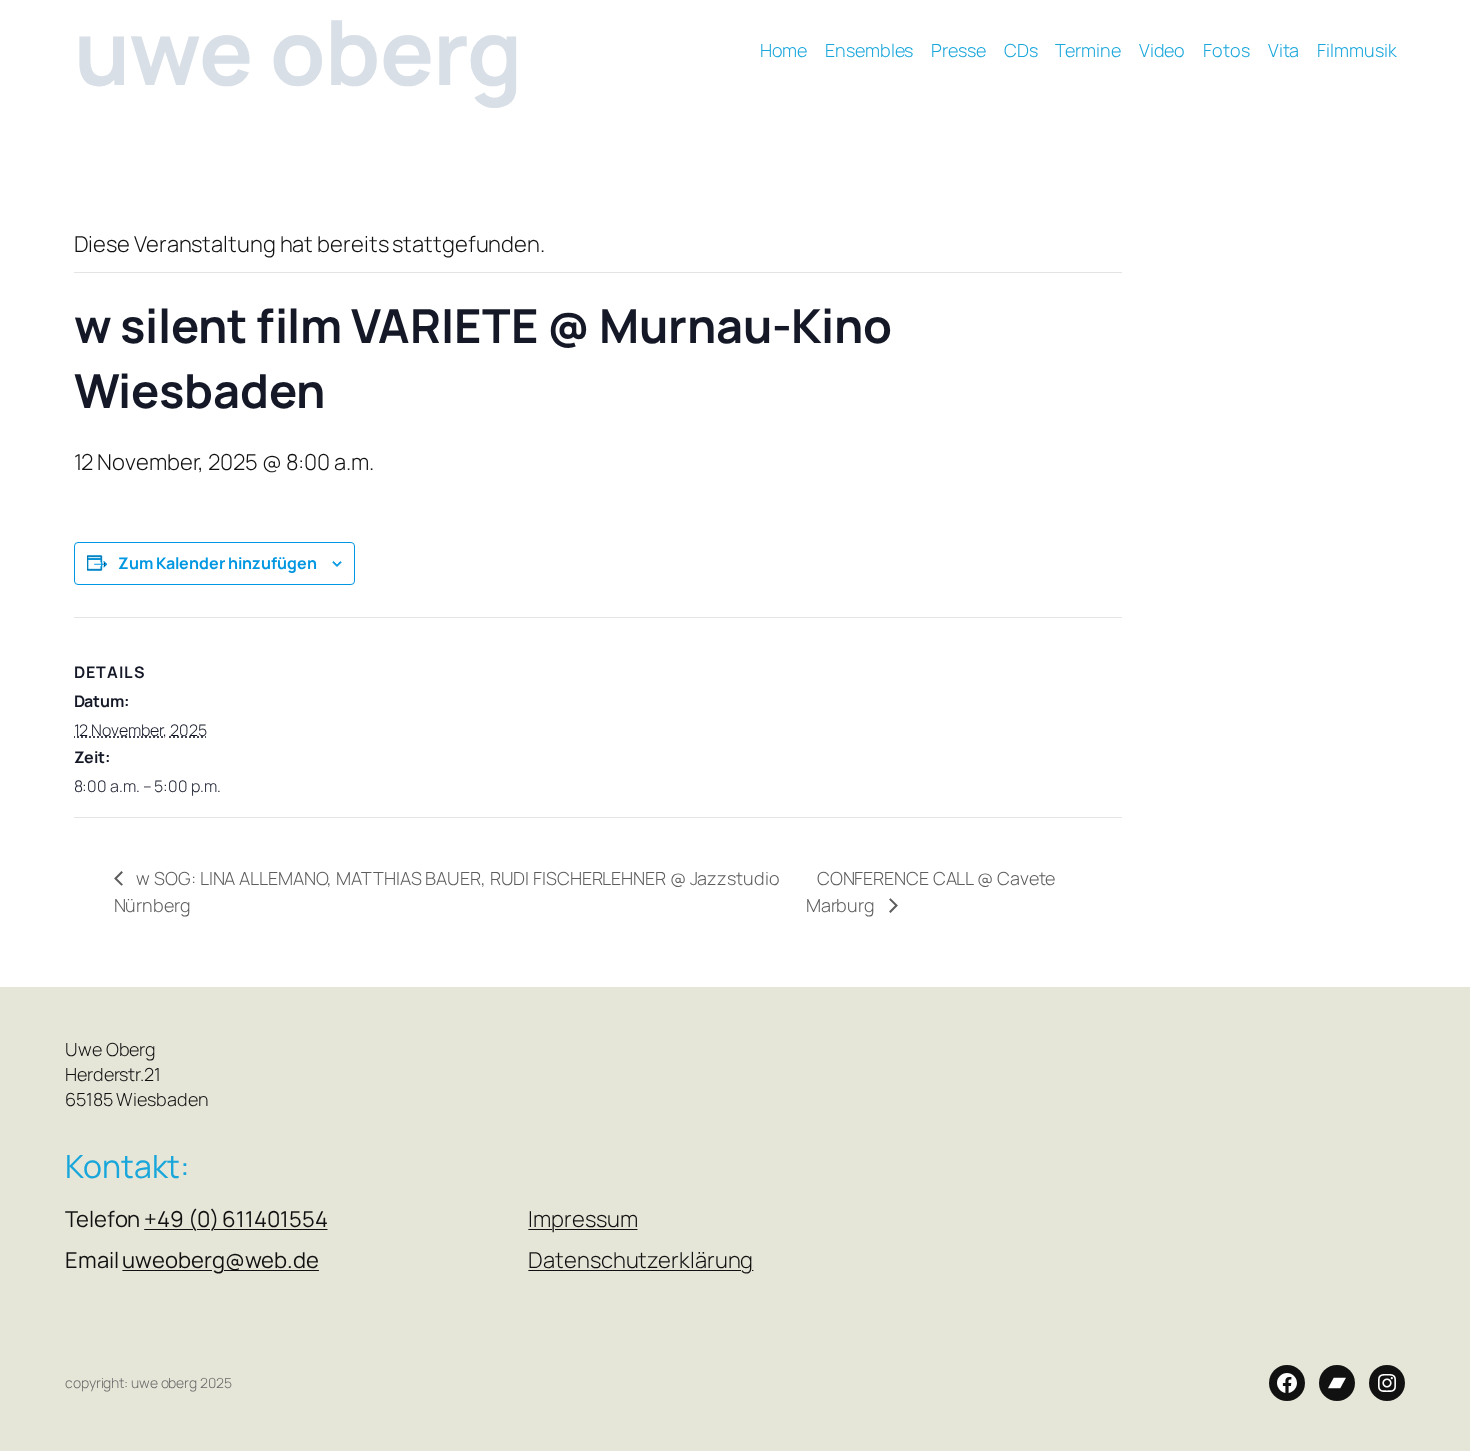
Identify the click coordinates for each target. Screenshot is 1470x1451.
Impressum (582, 1219)
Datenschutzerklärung (640, 1260)
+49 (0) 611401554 (235, 1219)
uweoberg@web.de (220, 1260)
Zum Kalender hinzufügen (217, 563)
